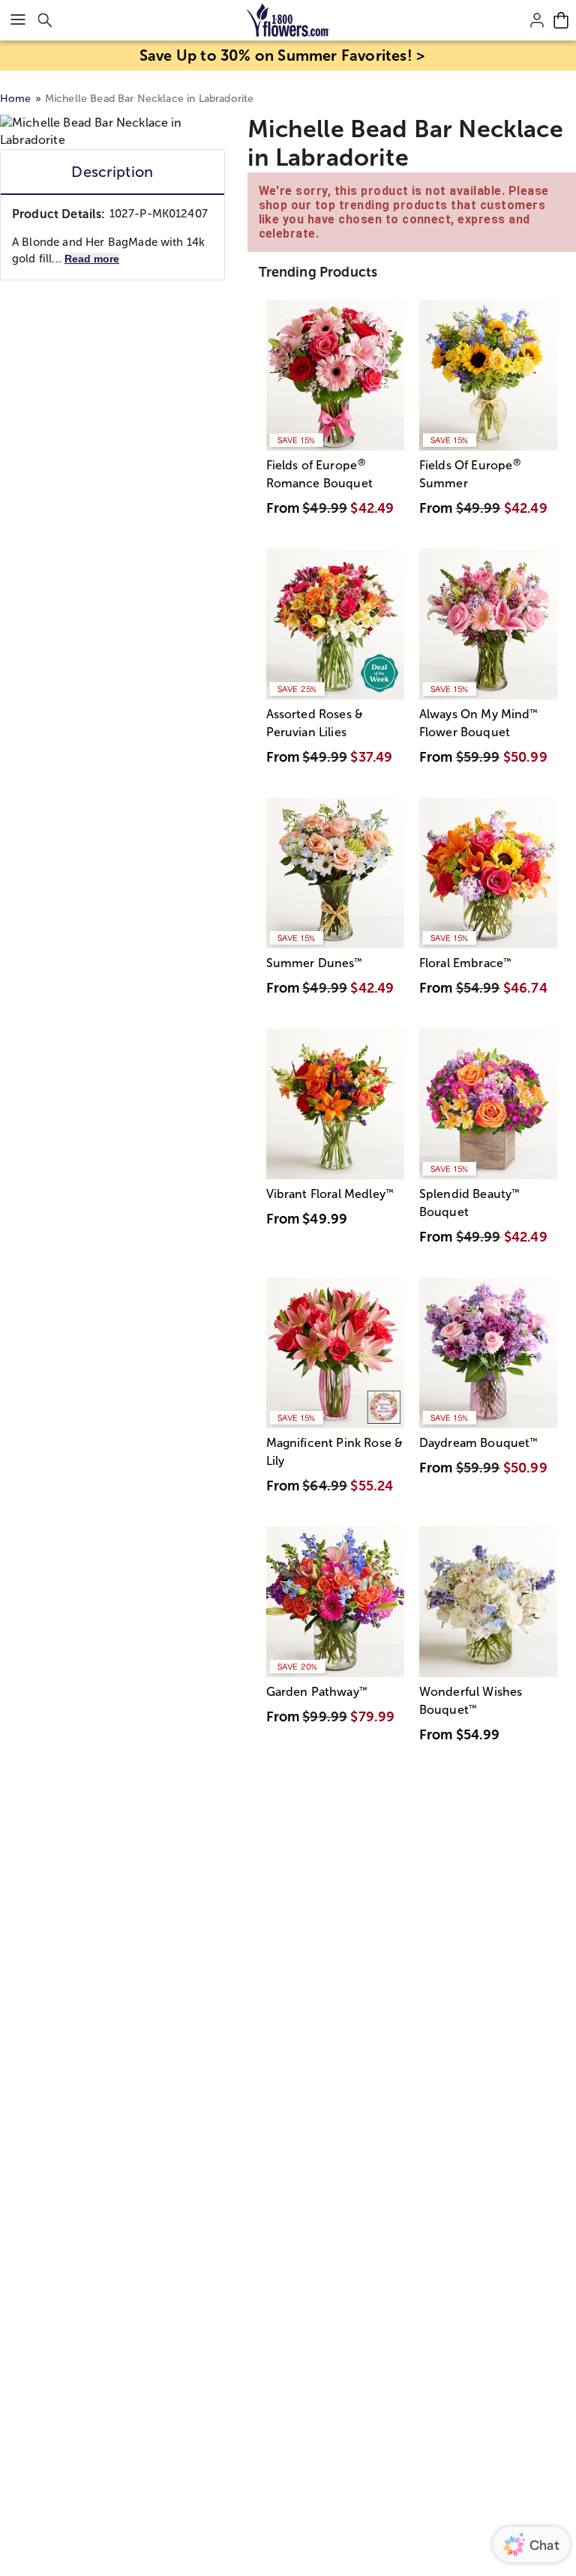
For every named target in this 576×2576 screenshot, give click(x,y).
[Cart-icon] (561, 20)
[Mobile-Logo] (288, 20)
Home (16, 99)
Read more (92, 259)
